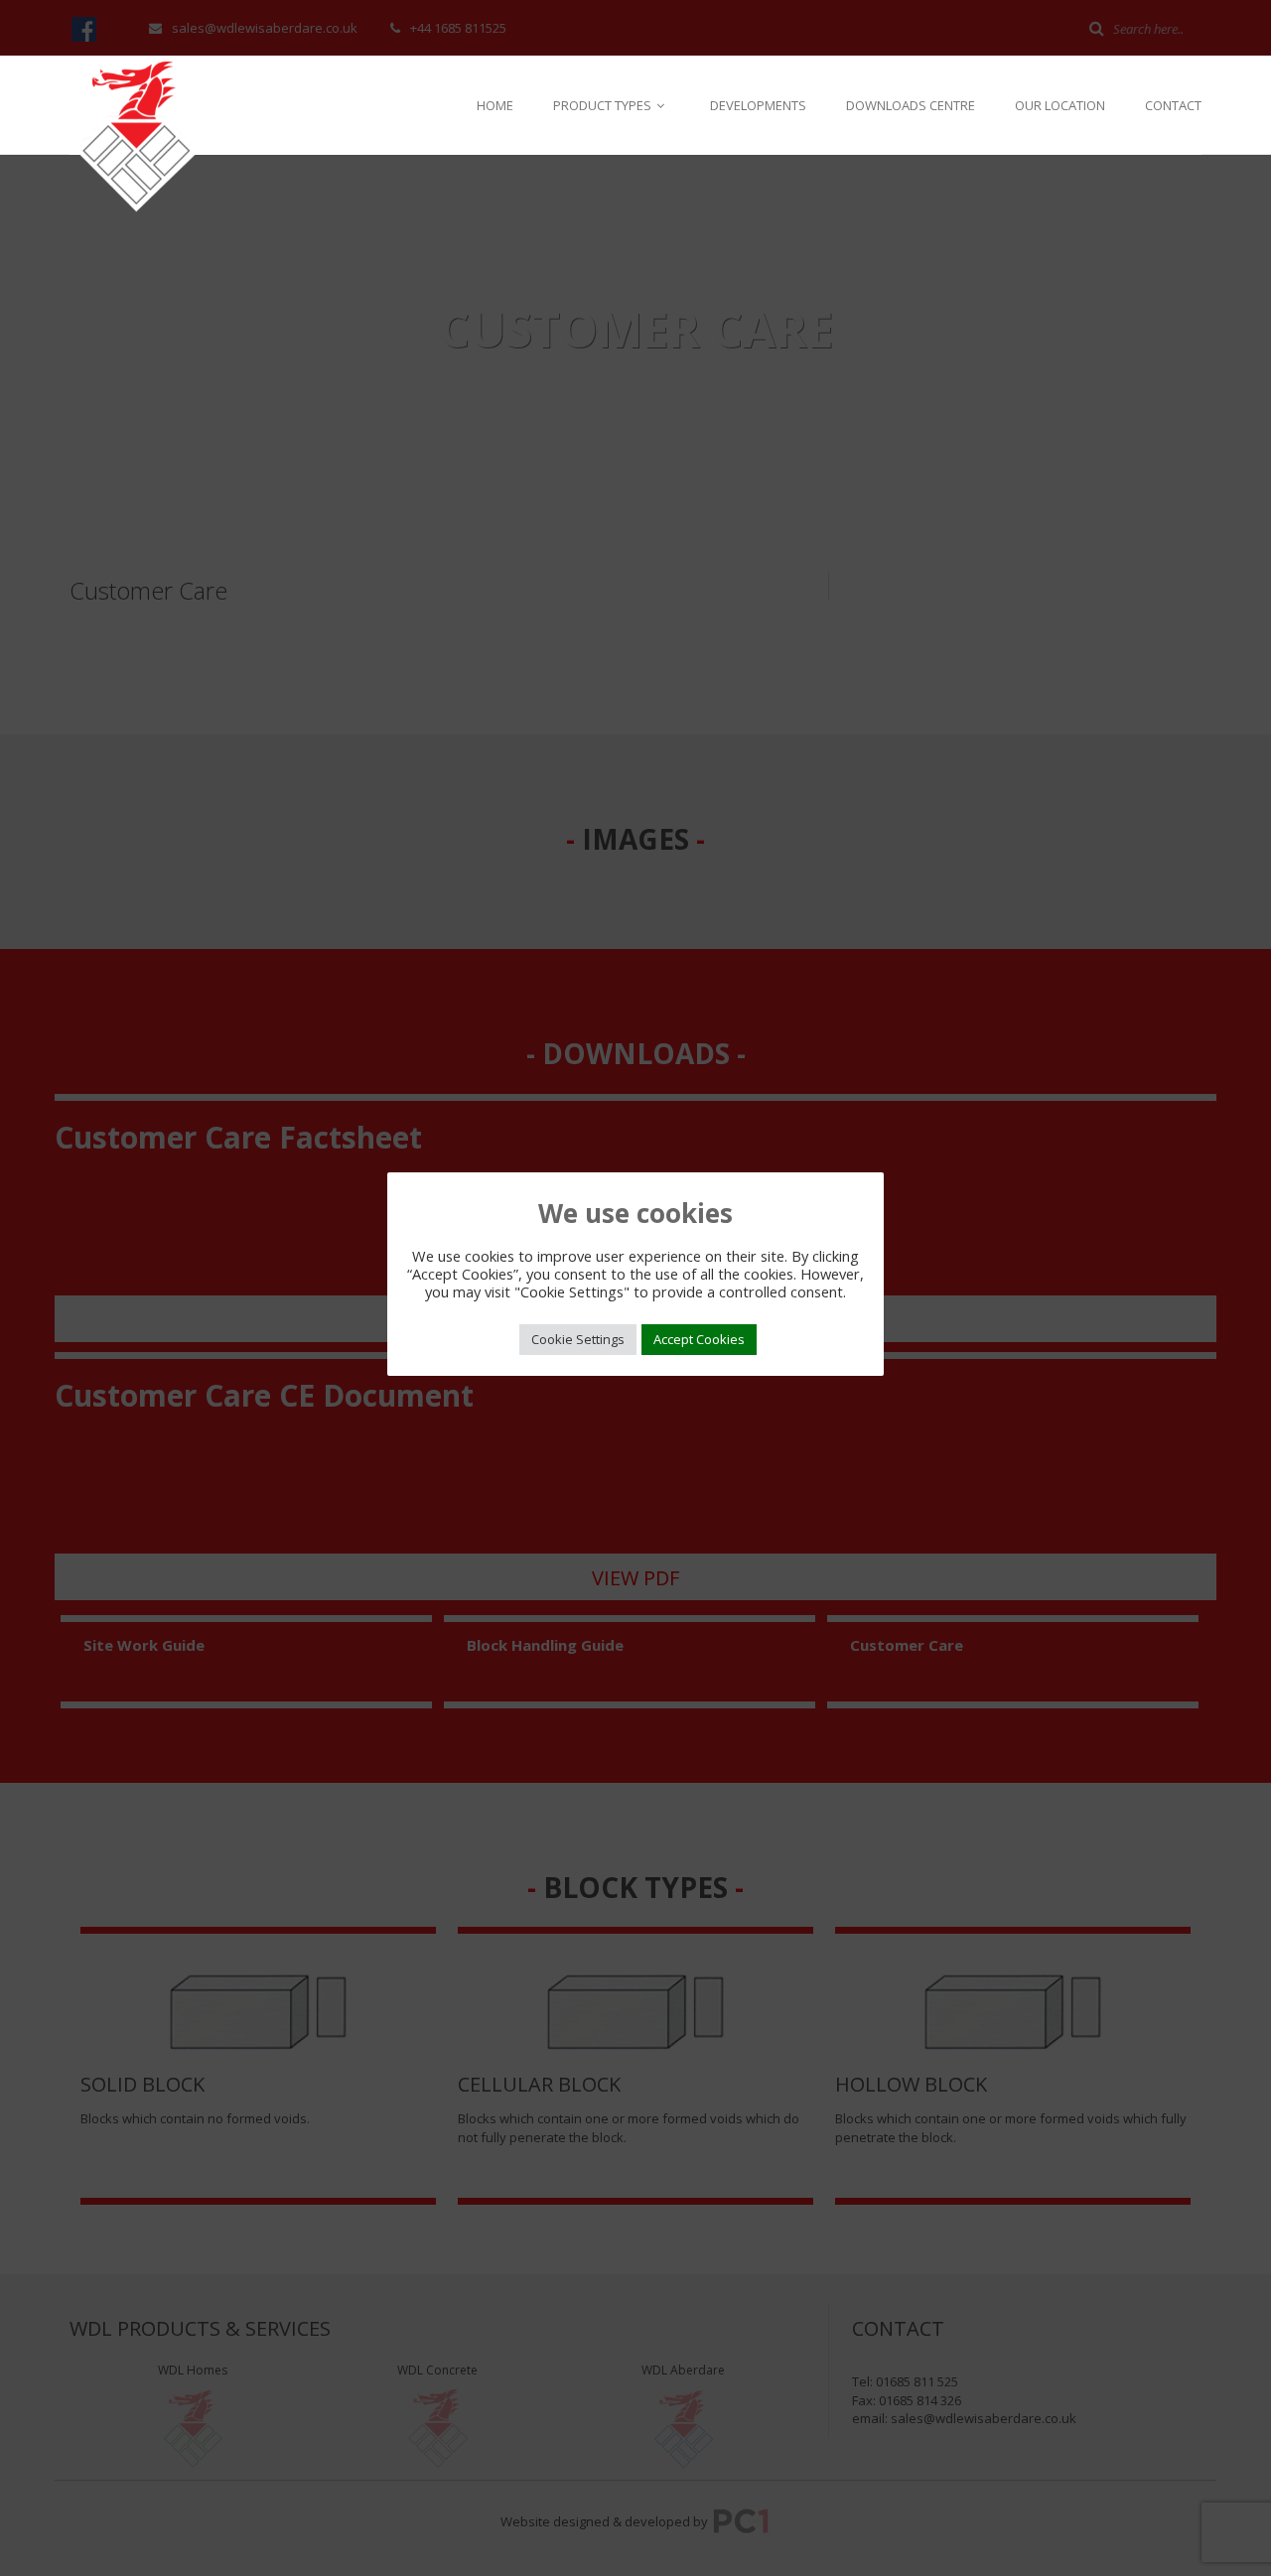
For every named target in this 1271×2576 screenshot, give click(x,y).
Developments (758, 105)
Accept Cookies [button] (699, 1339)
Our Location (1060, 105)
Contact (1173, 105)
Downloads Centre (911, 105)
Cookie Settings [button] (578, 1339)
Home (495, 105)
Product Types (604, 105)
